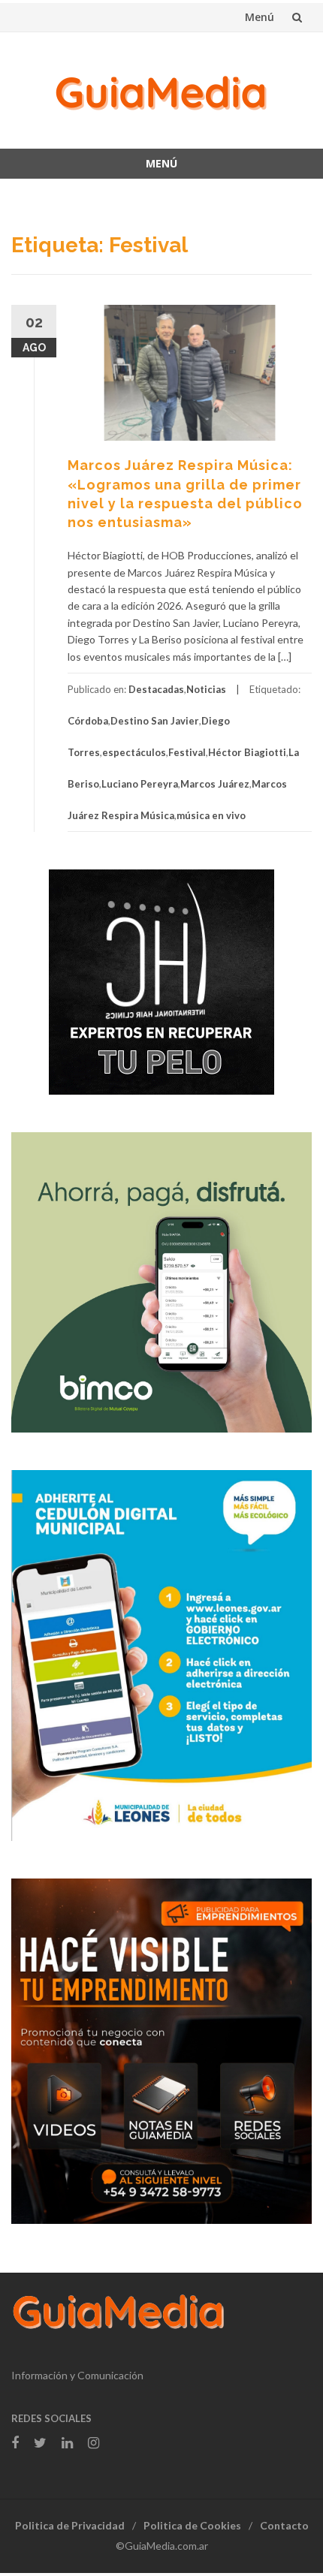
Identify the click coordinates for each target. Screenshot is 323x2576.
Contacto (284, 2525)
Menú (260, 17)
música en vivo (211, 815)
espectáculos (134, 752)
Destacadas (156, 689)
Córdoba (88, 721)
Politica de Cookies (192, 2525)
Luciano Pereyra (140, 784)
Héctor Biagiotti (247, 752)
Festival (187, 752)
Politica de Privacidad (70, 2525)
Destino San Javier (155, 721)
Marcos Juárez (215, 784)
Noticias (206, 689)
